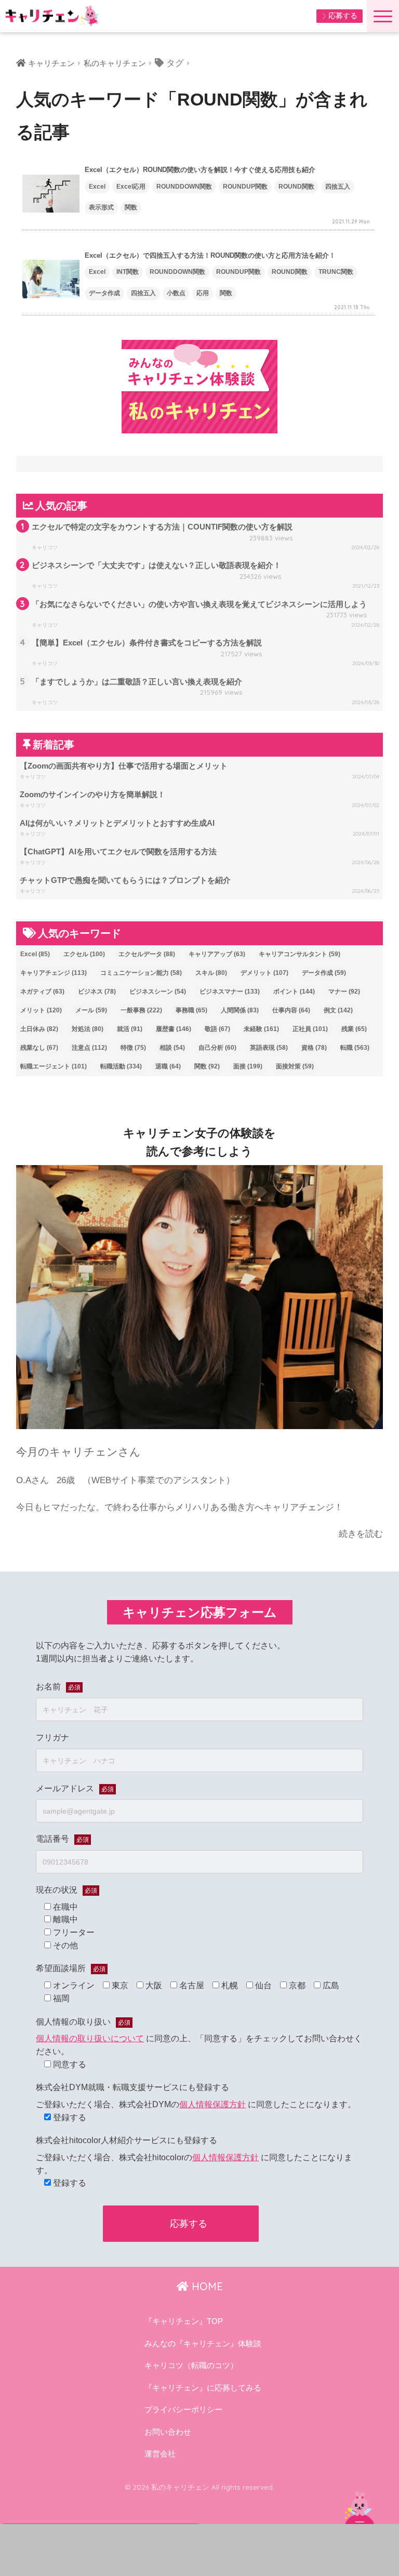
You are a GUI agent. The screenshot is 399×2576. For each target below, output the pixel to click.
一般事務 (141, 1010)
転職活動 (121, 1066)
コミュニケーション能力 (141, 973)
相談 (172, 1048)
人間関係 (240, 1010)
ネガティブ (42, 992)
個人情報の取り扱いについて (90, 2038)
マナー (344, 992)
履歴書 (174, 1029)
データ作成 (104, 293)
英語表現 (269, 1048)
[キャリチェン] (52, 15)
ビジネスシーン (158, 992)
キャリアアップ (217, 954)
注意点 (89, 1048)
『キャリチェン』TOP (184, 2321)
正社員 (310, 1029)
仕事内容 (291, 1010)
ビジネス (97, 992)
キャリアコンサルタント (300, 954)
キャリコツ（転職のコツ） (191, 2366)
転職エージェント (54, 1066)
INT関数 (128, 272)
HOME (206, 2286)
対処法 (88, 1029)
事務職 (191, 1010)
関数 (131, 207)
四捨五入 (338, 187)
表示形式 (101, 207)
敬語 (217, 1029)
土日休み (39, 1029)
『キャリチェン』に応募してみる (203, 2388)
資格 (314, 1048)
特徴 (133, 1048)
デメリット (264, 973)
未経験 (261, 1029)
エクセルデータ (147, 954)
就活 (130, 1029)
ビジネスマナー (230, 992)
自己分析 (217, 1048)
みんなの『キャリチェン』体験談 (203, 2344)
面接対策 (295, 1066)
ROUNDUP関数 (245, 187)
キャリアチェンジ (54, 973)
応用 (203, 293)
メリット (41, 1010)
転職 (355, 1048)
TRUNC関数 (336, 272)
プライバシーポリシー (183, 2410)
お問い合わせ (168, 2432)
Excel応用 (131, 187)
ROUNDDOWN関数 (184, 187)
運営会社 (160, 2454)
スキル (211, 973)
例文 (338, 1010)
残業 (354, 1029)
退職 (168, 1066)
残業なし (39, 1048)
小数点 (176, 293)
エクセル (84, 954)
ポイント (294, 992)
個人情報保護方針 (212, 2104)
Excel (97, 187)
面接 (248, 1066)
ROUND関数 (296, 187)
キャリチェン (51, 63)
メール (91, 1010)
